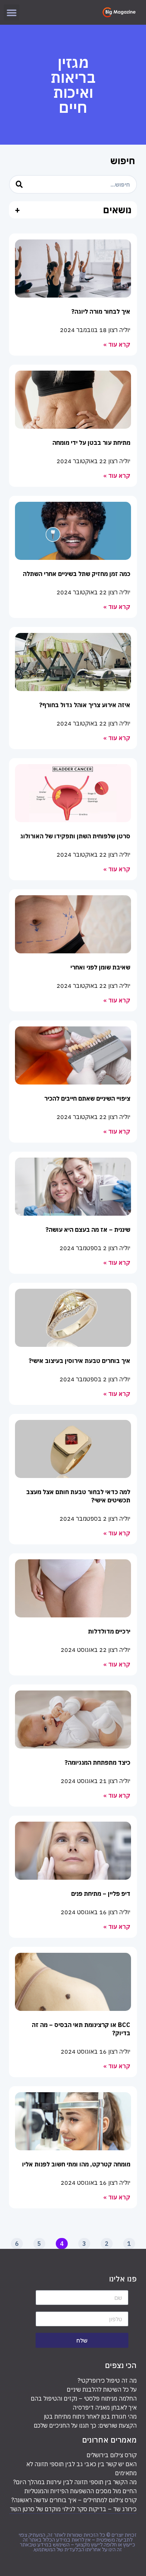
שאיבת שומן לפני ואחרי (100, 967)
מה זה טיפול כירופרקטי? (107, 2380)
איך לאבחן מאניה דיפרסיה (105, 2407)
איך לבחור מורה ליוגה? (101, 311)
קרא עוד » (117, 344)
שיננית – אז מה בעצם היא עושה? (88, 1230)
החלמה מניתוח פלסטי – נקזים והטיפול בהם (84, 2398)
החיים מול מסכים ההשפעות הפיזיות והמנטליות (80, 2491)
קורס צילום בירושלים (112, 2455)
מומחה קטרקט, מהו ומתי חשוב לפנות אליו (76, 2164)
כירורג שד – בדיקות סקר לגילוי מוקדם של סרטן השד (73, 2509)
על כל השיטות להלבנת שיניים (102, 2389)
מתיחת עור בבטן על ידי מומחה (91, 443)
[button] (12, 12)
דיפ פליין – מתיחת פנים (101, 1894)
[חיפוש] (19, 184)
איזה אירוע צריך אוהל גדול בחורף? (85, 705)
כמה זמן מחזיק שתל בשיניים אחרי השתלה (77, 574)
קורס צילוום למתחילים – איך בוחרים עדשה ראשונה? (74, 2500)
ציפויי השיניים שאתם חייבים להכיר (87, 1098)
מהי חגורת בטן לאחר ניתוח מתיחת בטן (90, 2416)
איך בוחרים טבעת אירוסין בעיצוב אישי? (80, 1361)
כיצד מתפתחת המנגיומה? (98, 1762)
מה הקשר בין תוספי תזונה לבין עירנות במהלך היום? (75, 2482)
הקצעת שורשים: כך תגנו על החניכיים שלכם (85, 2425)
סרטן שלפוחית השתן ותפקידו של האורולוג (75, 836)
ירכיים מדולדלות (109, 1631)
